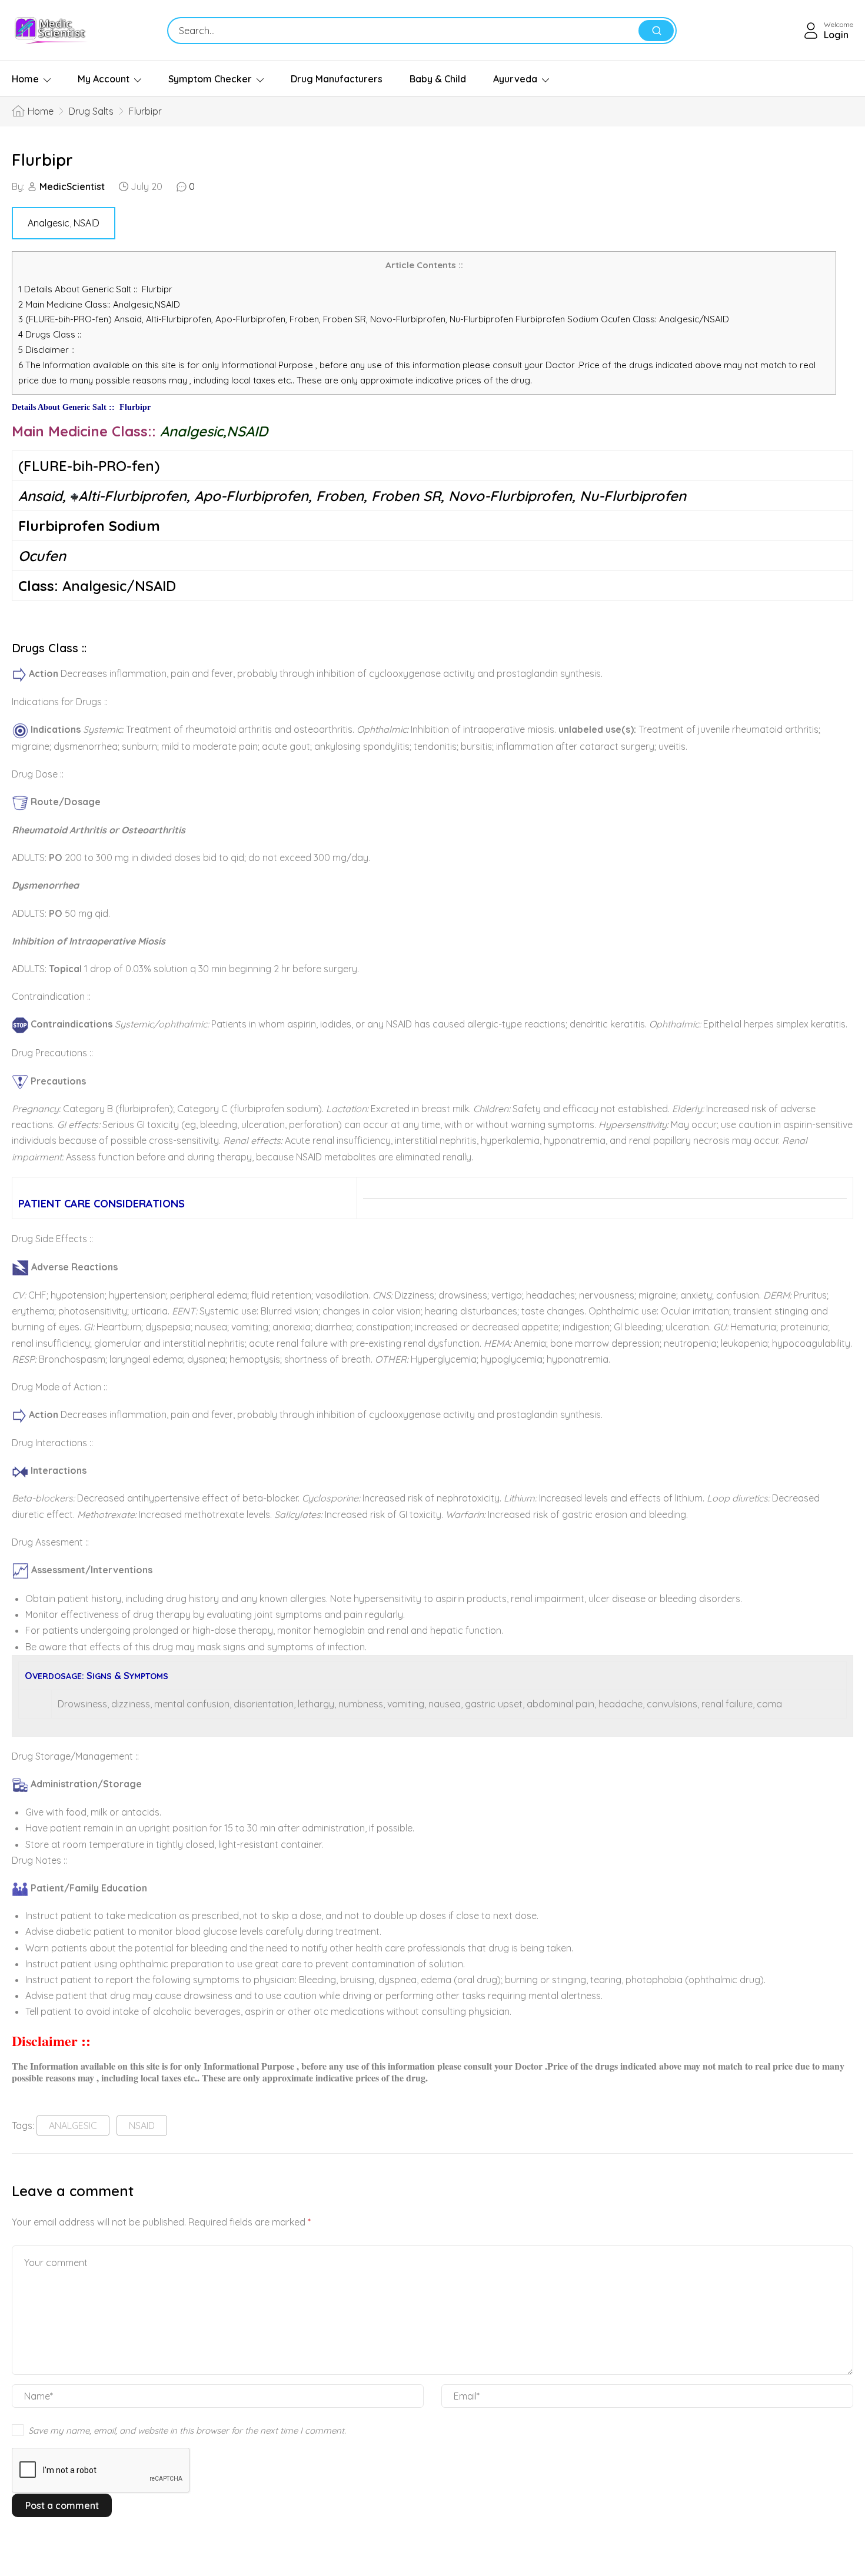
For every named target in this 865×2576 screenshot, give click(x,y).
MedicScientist (72, 186)
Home (25, 79)
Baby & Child (438, 79)
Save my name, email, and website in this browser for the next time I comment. (187, 2430)
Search (656, 31)
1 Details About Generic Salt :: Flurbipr (95, 289)
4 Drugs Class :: (50, 334)
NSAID (86, 223)
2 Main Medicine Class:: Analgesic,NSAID (103, 304)
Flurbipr (42, 160)
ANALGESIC (73, 2125)
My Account (104, 79)
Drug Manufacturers (337, 79)
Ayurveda (515, 79)
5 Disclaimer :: (46, 350)
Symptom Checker (210, 79)
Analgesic (49, 223)
